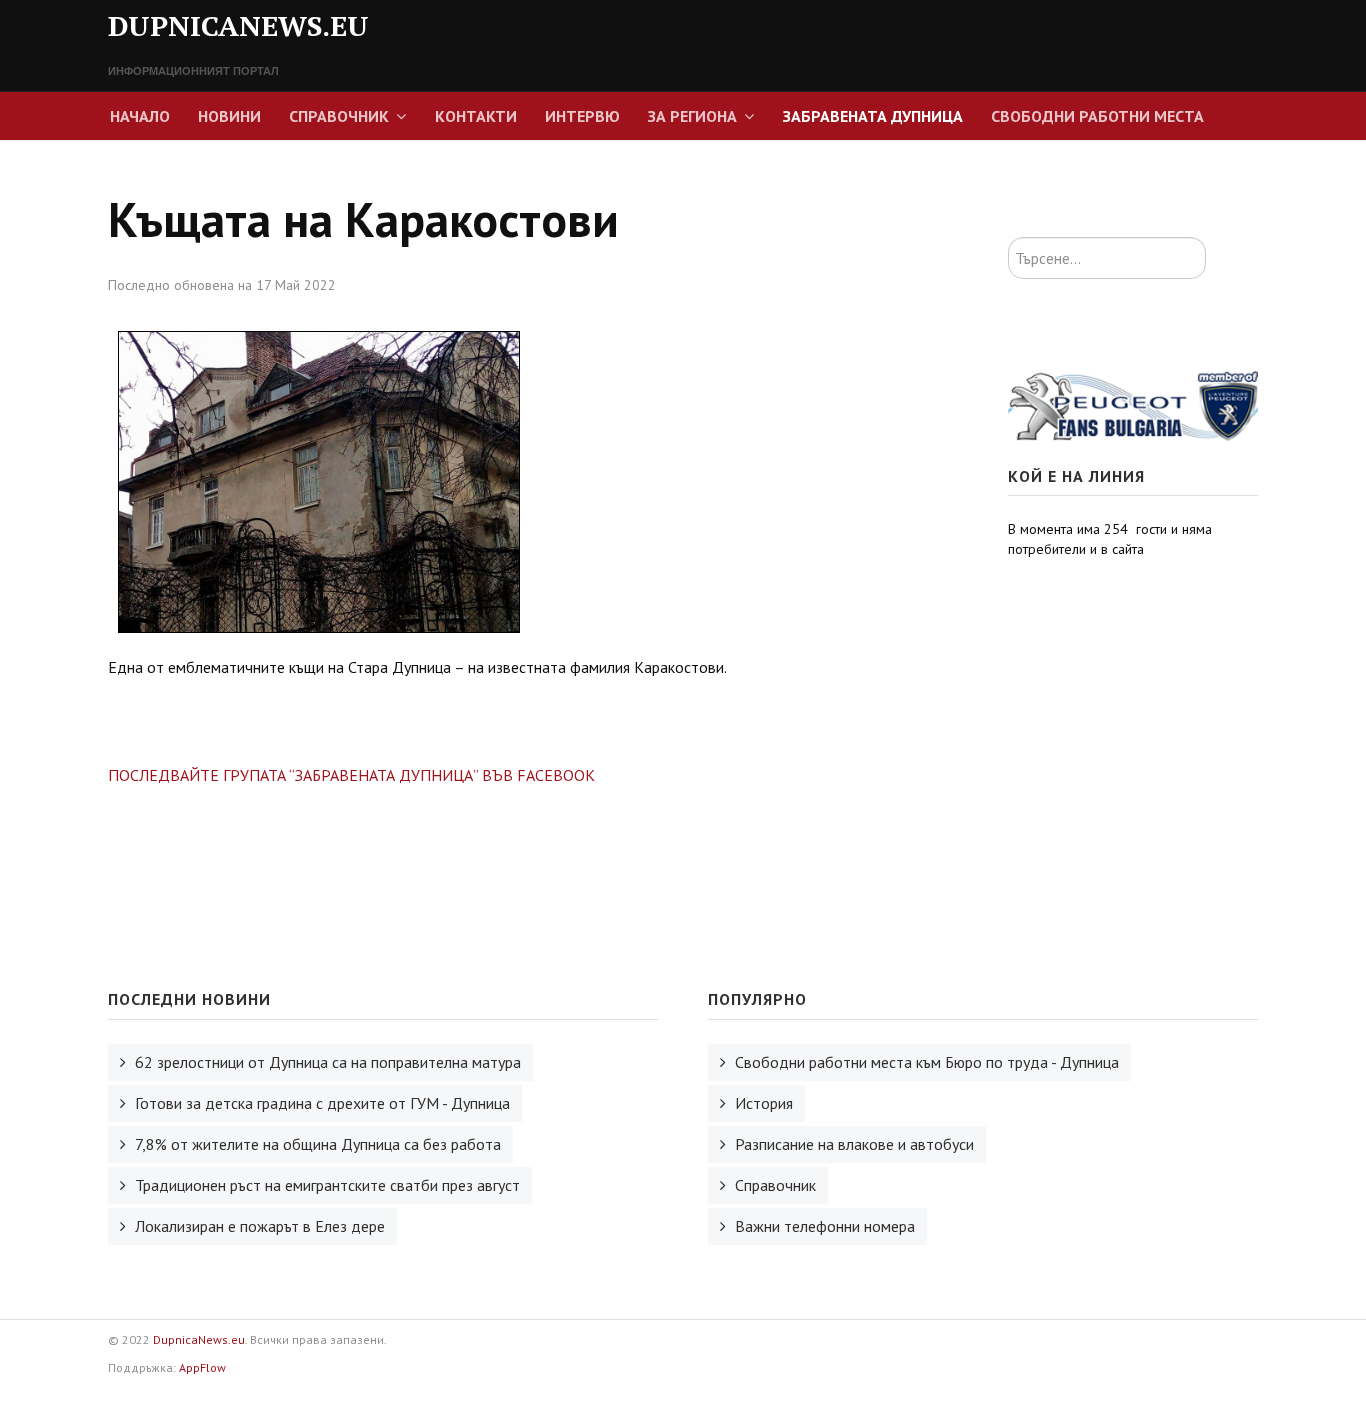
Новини (229, 116)
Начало (140, 116)
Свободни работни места (1097, 116)
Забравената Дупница (873, 116)
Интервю (582, 116)
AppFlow (202, 1367)
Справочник (339, 116)
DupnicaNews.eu (199, 1339)
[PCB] (1133, 404)
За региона (692, 116)
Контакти (476, 116)
